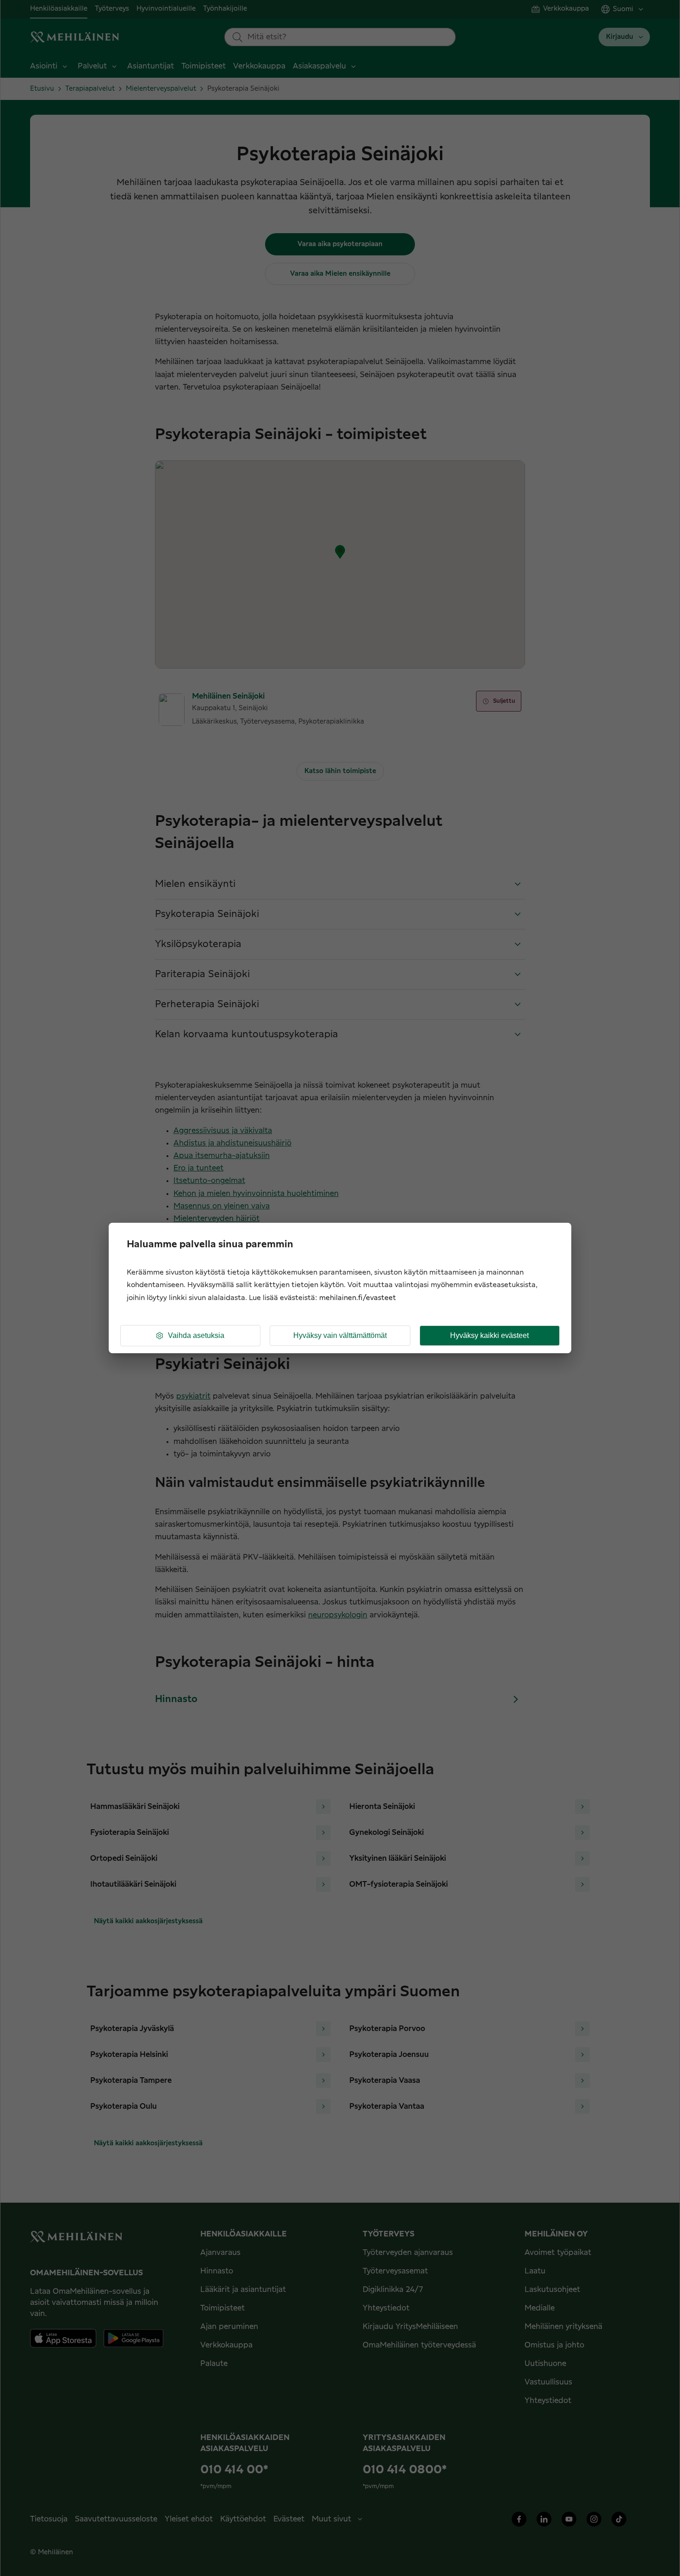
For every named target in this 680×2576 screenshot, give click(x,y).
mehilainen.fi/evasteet (358, 1298)
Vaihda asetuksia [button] (196, 1335)
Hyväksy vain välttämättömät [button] (340, 1335)
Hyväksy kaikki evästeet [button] (489, 1335)
